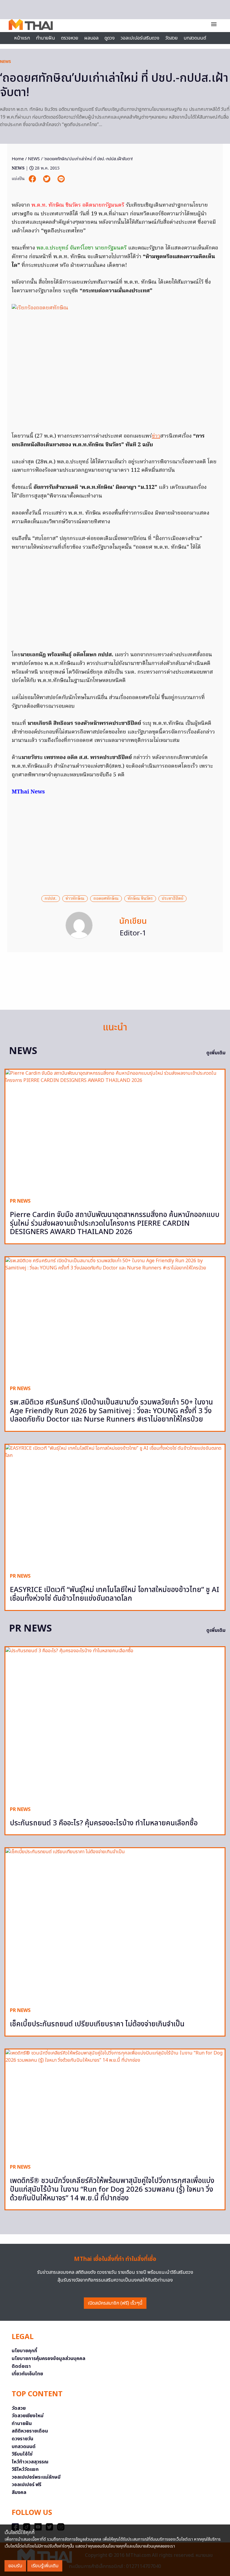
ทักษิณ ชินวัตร (140, 899)
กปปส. (51, 899)
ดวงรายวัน (22, 2439)
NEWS (6, 62)
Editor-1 (133, 933)
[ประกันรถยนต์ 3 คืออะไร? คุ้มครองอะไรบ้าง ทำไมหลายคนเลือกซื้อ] (115, 1724)
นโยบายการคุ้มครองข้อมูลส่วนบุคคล (49, 2359)
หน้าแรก (22, 38)
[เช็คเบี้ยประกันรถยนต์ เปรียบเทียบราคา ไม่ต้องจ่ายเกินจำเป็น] (115, 1925)
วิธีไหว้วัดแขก (25, 2469)
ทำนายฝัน (46, 38)
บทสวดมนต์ (195, 38)
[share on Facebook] (33, 179)
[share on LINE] (61, 179)
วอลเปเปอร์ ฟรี (27, 2485)
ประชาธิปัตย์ (172, 899)
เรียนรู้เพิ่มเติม (45, 2566)
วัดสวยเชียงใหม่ (28, 2416)
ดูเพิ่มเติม (216, 1053)
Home (18, 159)
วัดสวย (171, 38)
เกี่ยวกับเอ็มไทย (27, 2374)
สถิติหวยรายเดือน (30, 2431)
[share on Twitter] (47, 179)
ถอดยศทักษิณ (106, 899)
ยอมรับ (15, 2566)
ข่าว (156, 436)
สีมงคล (19, 2492)
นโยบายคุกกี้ (24, 2351)
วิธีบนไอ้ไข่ (22, 2454)
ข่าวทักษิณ (75, 899)
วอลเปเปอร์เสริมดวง (140, 38)
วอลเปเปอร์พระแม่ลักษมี (36, 2477)
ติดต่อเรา (21, 2366)
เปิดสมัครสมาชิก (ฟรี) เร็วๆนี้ (115, 2303)
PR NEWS (20, 1201)
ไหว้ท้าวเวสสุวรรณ (30, 2462)
